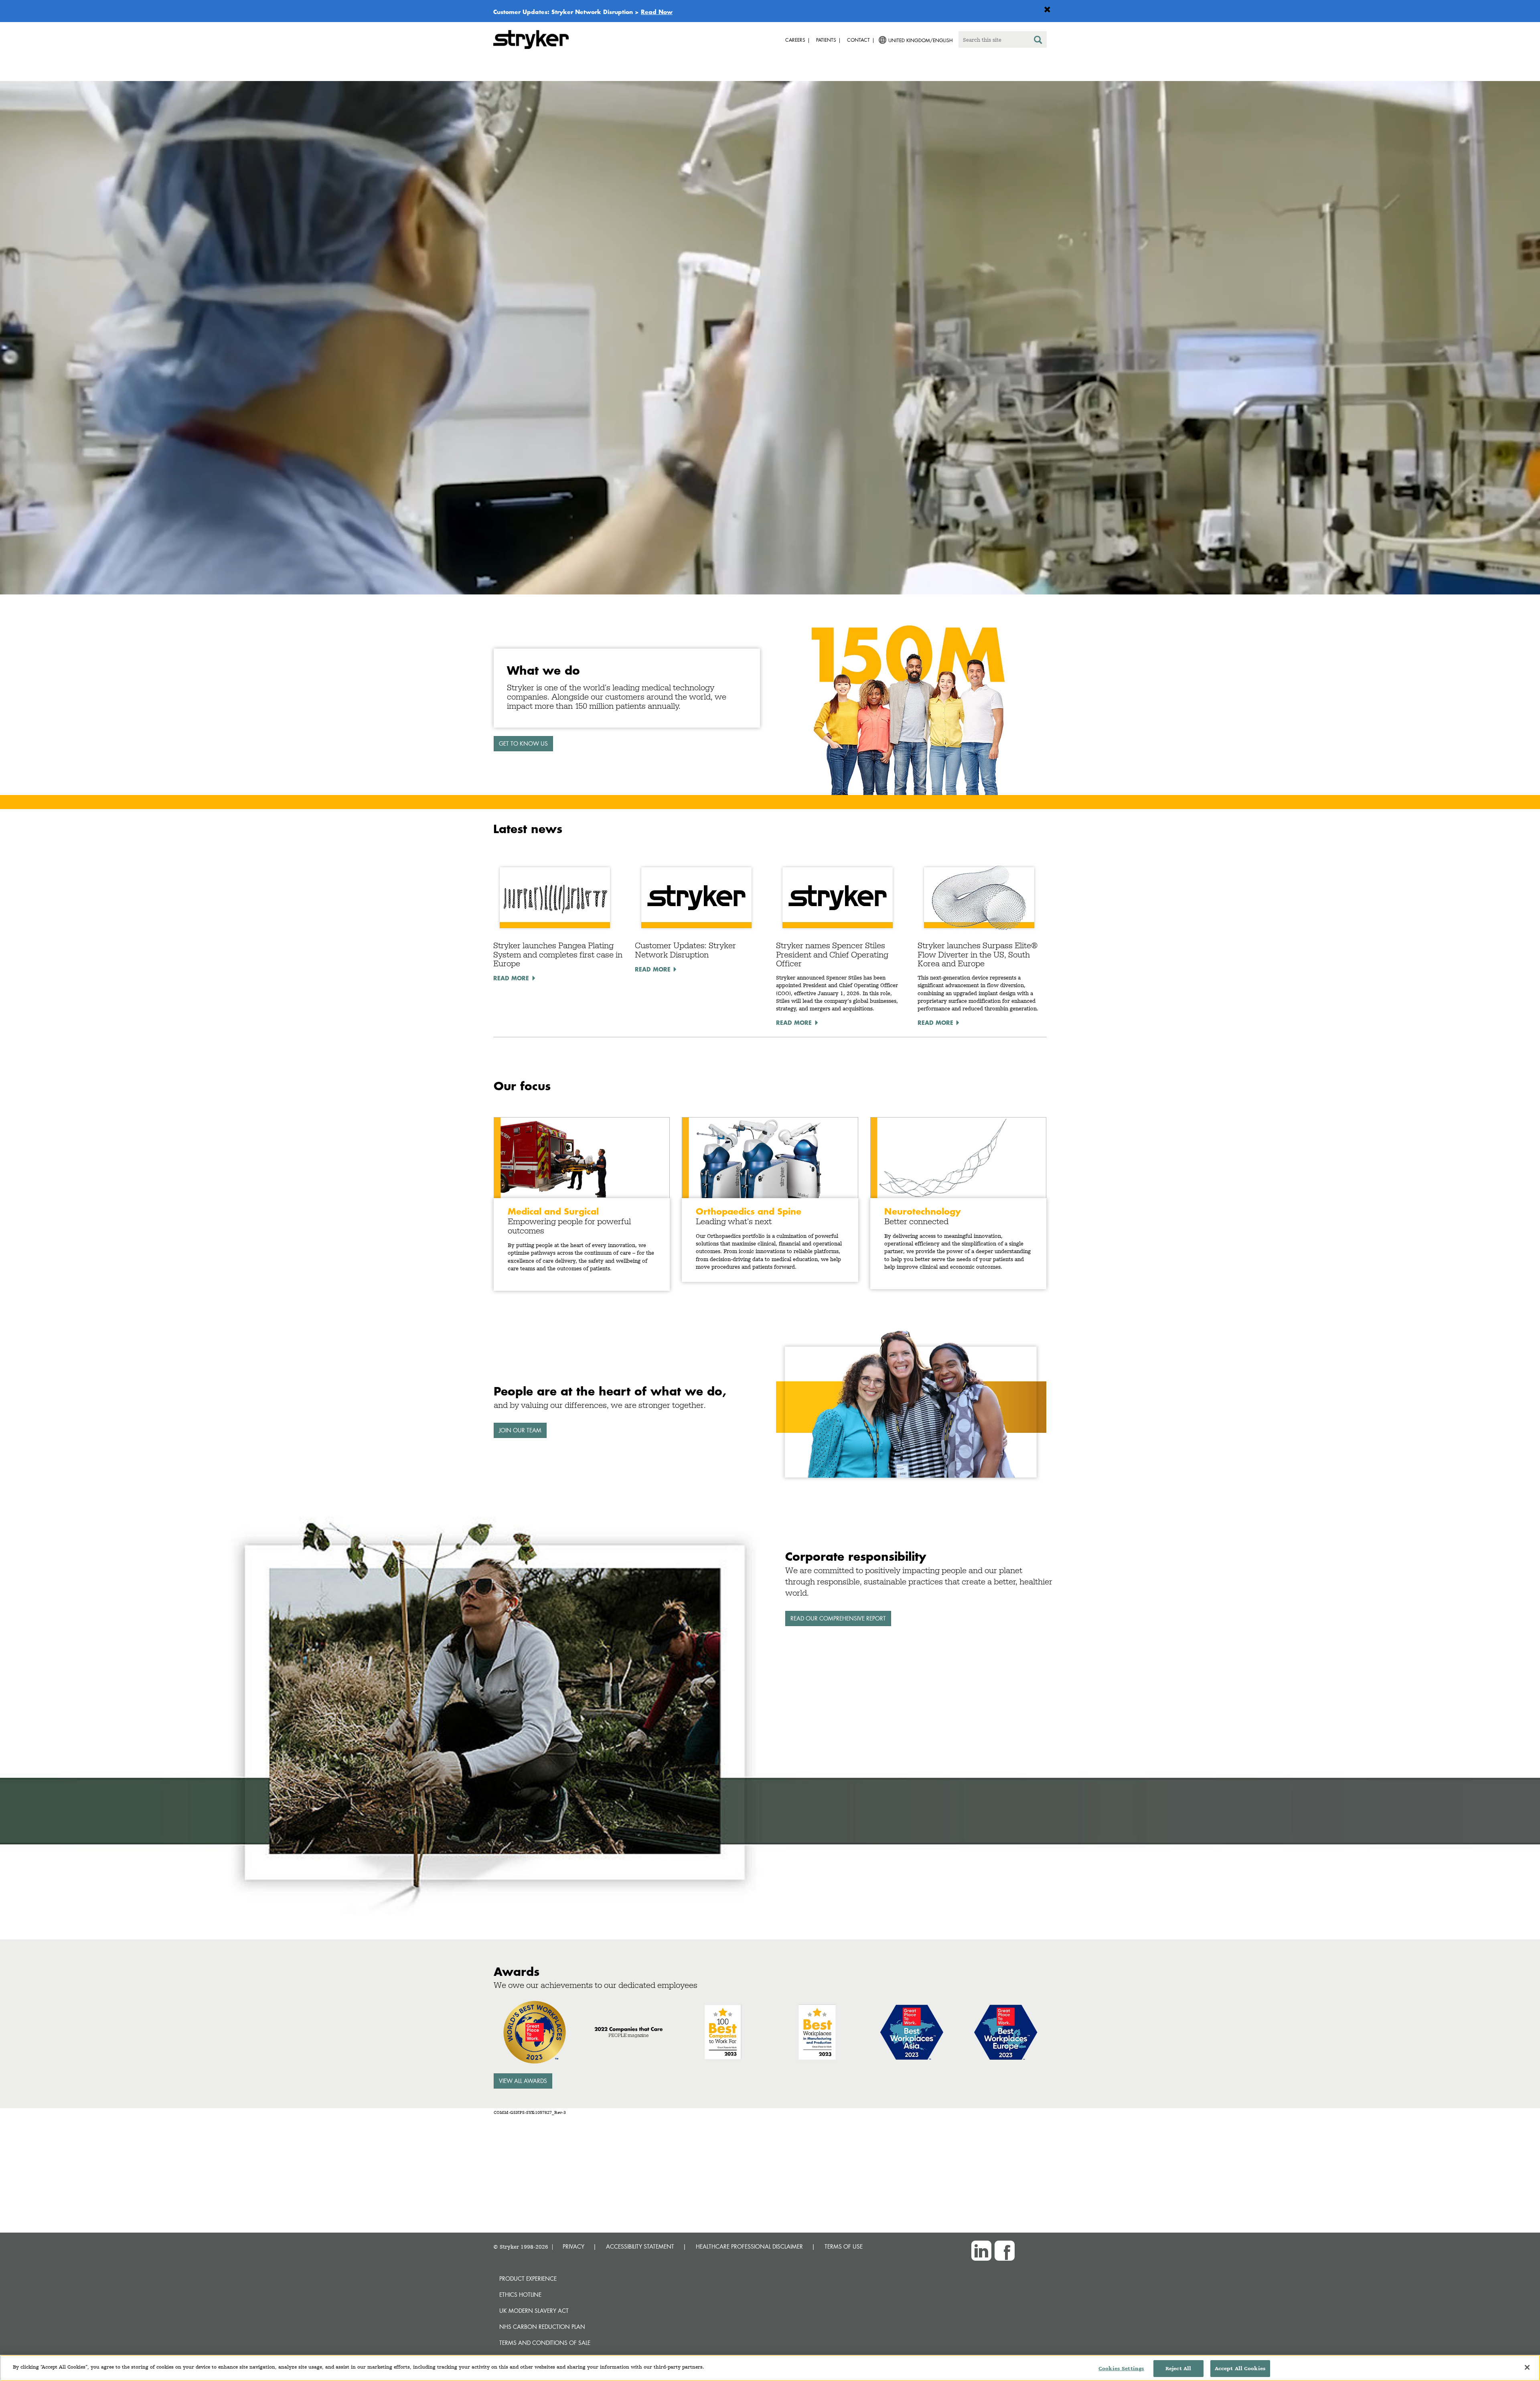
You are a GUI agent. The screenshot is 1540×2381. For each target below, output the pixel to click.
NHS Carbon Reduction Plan (542, 2327)
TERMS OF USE (844, 2246)
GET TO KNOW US (523, 743)
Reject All (1178, 2368)
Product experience (528, 2279)
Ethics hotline (520, 2295)
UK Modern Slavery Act (534, 2311)
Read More (511, 978)
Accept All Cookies (1240, 2368)
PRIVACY (573, 2246)
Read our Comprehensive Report (838, 1618)
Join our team (520, 1430)
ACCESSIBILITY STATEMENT (640, 2246)
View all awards (523, 2081)
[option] (770, 339)
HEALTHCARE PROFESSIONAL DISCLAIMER (749, 2246)
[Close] (1527, 2367)
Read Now (657, 12)
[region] (770, 2368)
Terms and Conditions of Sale (545, 2343)
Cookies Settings (1121, 2368)
